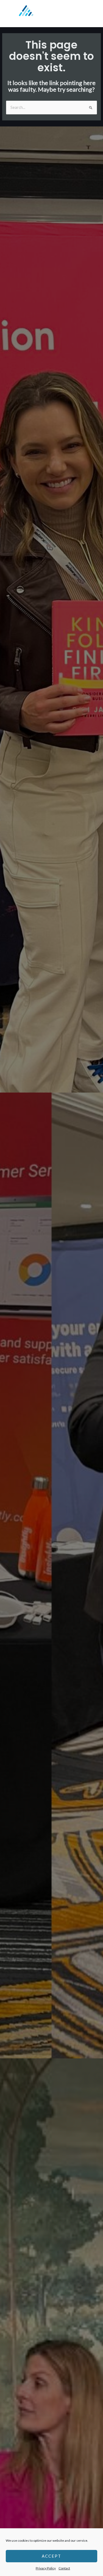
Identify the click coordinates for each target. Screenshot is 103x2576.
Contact (64, 2568)
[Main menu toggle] (92, 14)
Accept (51, 2556)
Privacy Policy (46, 2568)
